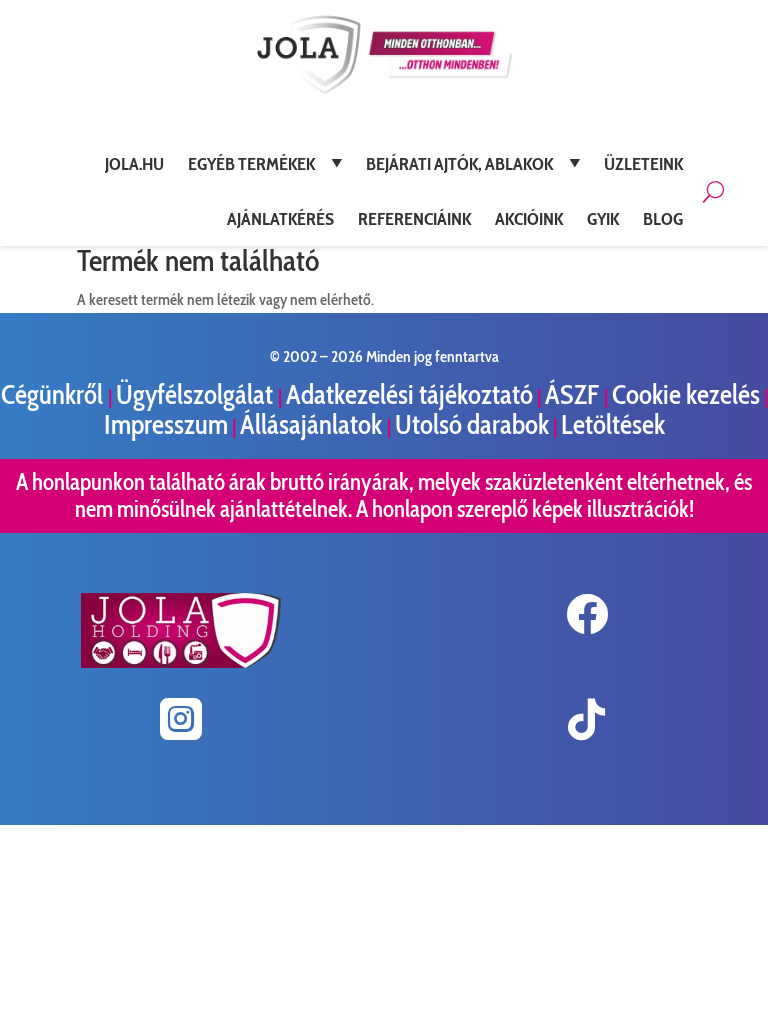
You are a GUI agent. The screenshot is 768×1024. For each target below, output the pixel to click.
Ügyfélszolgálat (197, 394)
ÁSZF (574, 394)
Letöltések (613, 424)
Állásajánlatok (313, 424)
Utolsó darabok (472, 424)
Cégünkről (54, 394)
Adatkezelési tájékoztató (409, 394)
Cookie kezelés (686, 394)
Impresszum (166, 424)
